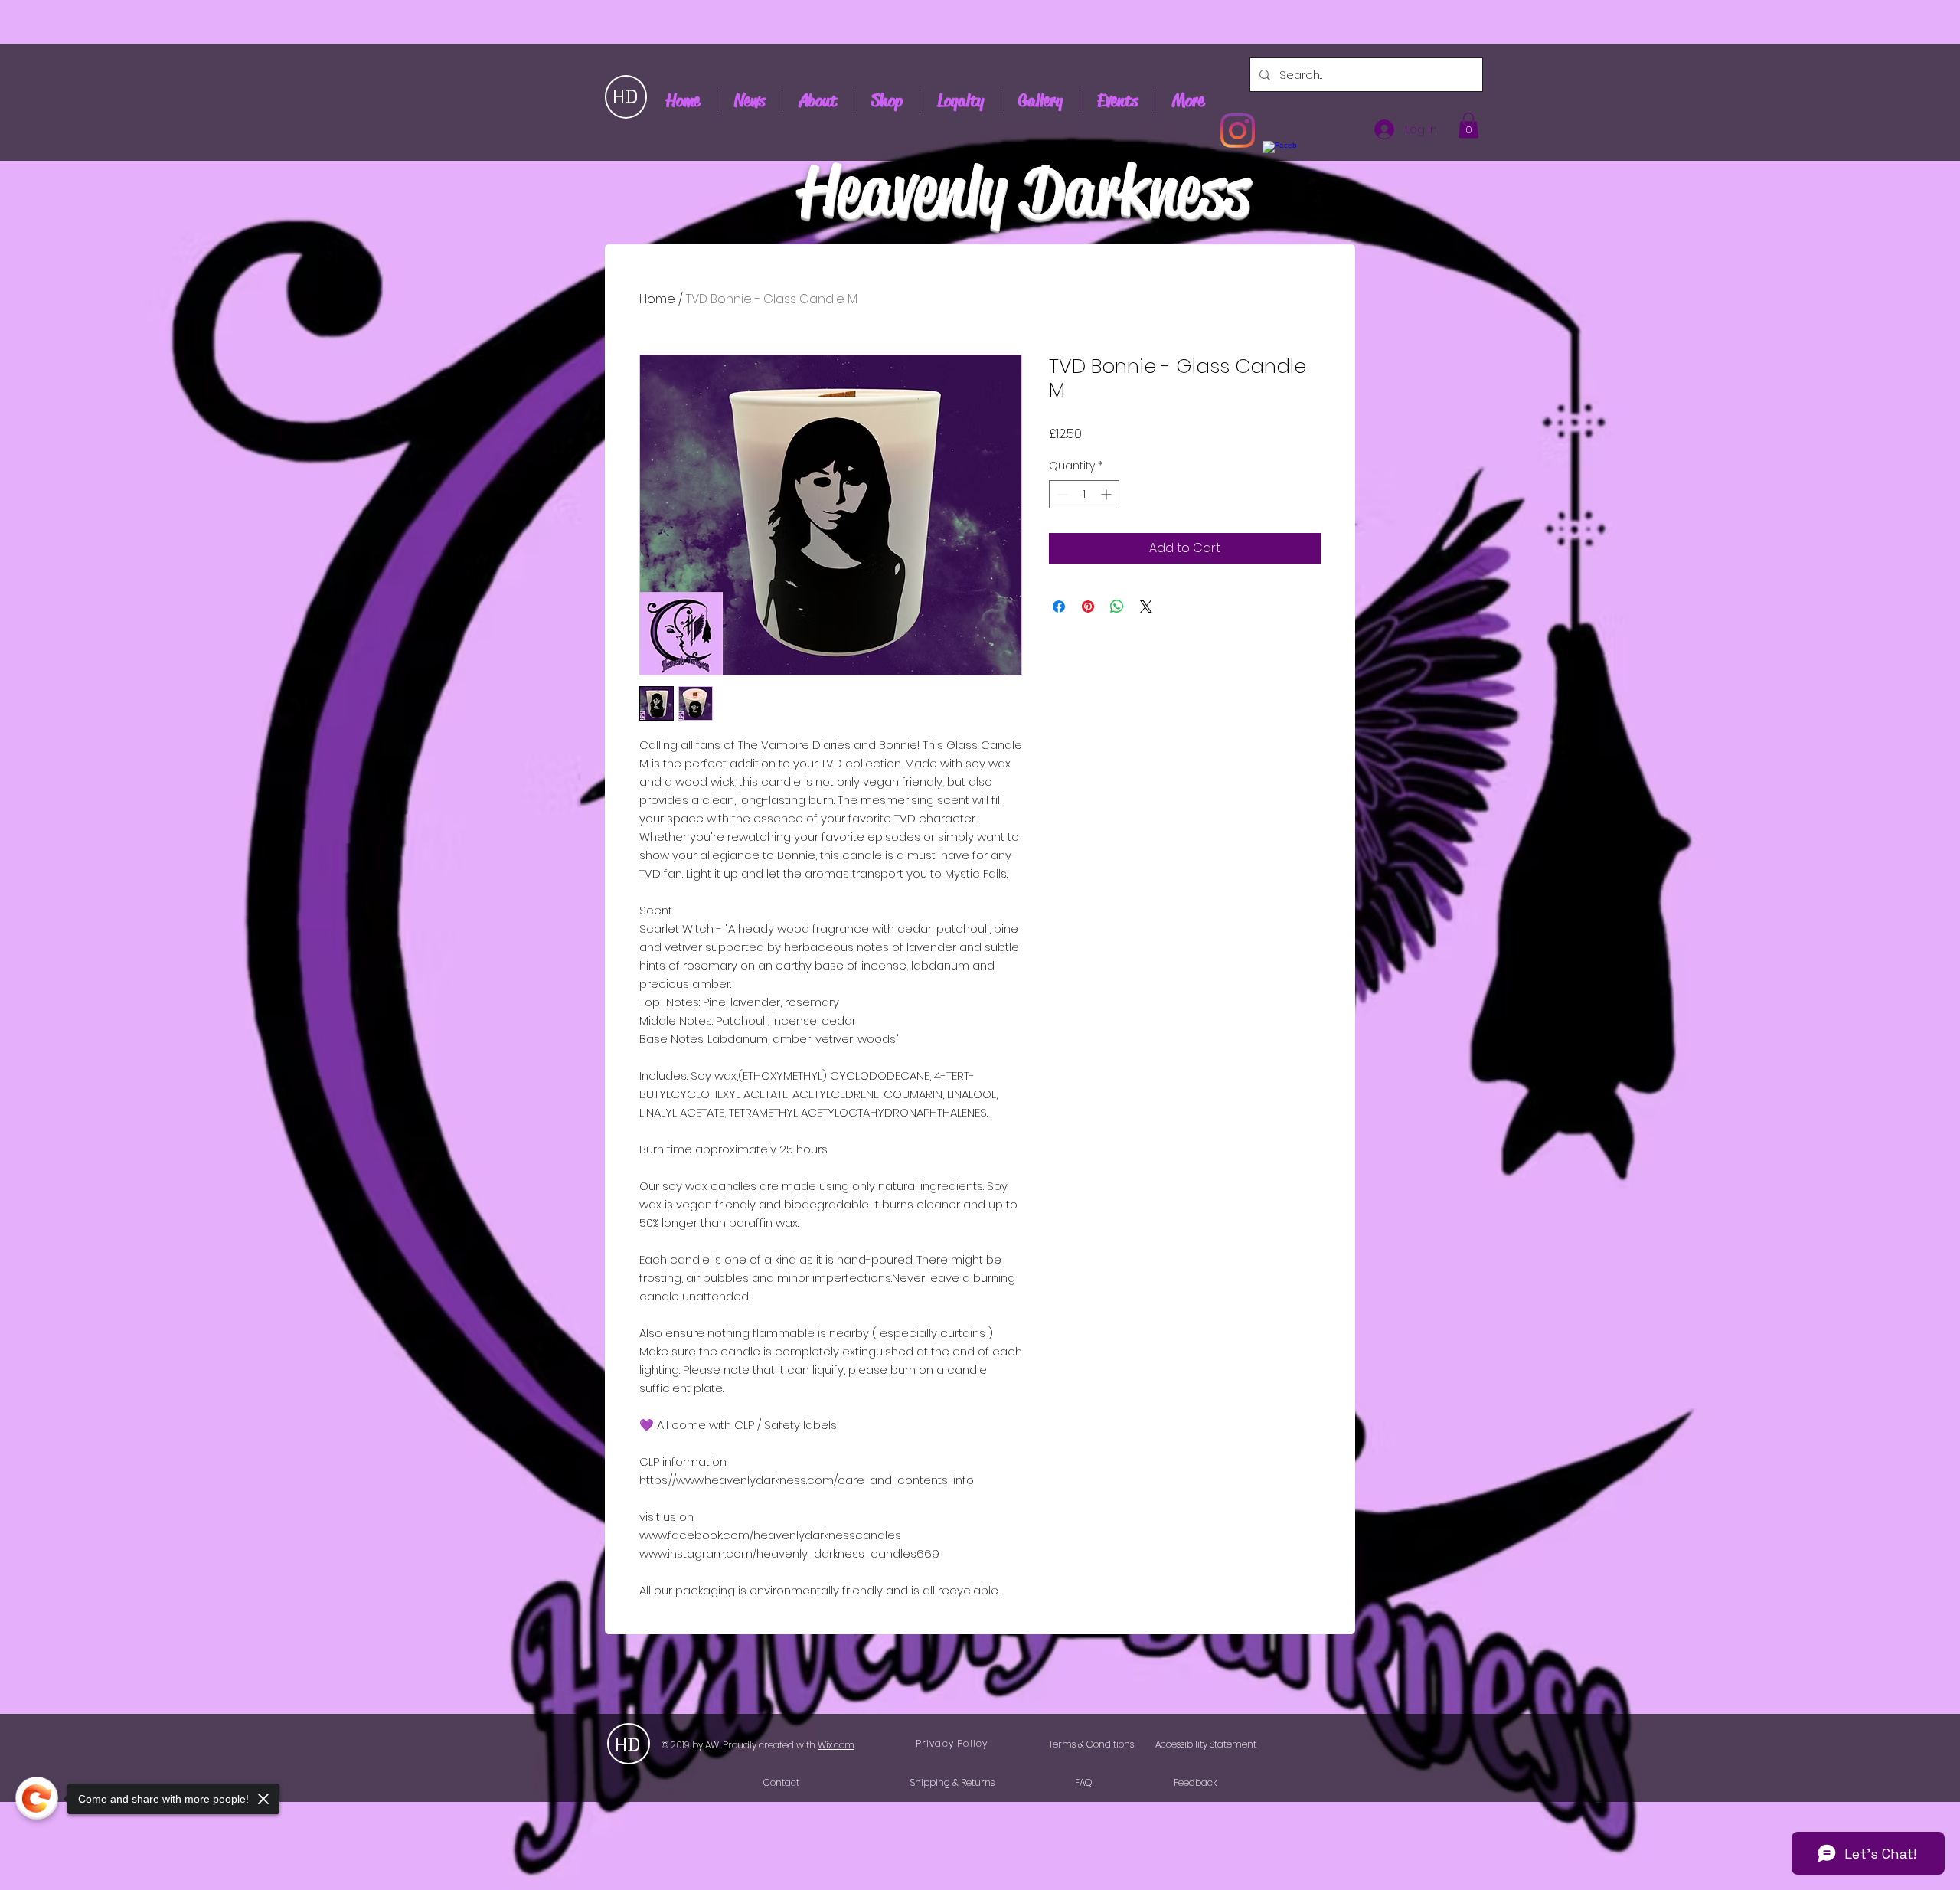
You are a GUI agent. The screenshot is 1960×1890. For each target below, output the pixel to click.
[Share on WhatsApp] (1117, 607)
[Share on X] (1146, 607)
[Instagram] (1238, 131)
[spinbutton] (1084, 494)
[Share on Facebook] (1059, 607)
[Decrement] (1061, 494)
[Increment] (1107, 494)
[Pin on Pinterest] (1088, 607)
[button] (1468, 125)
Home (657, 299)
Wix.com (836, 1745)
